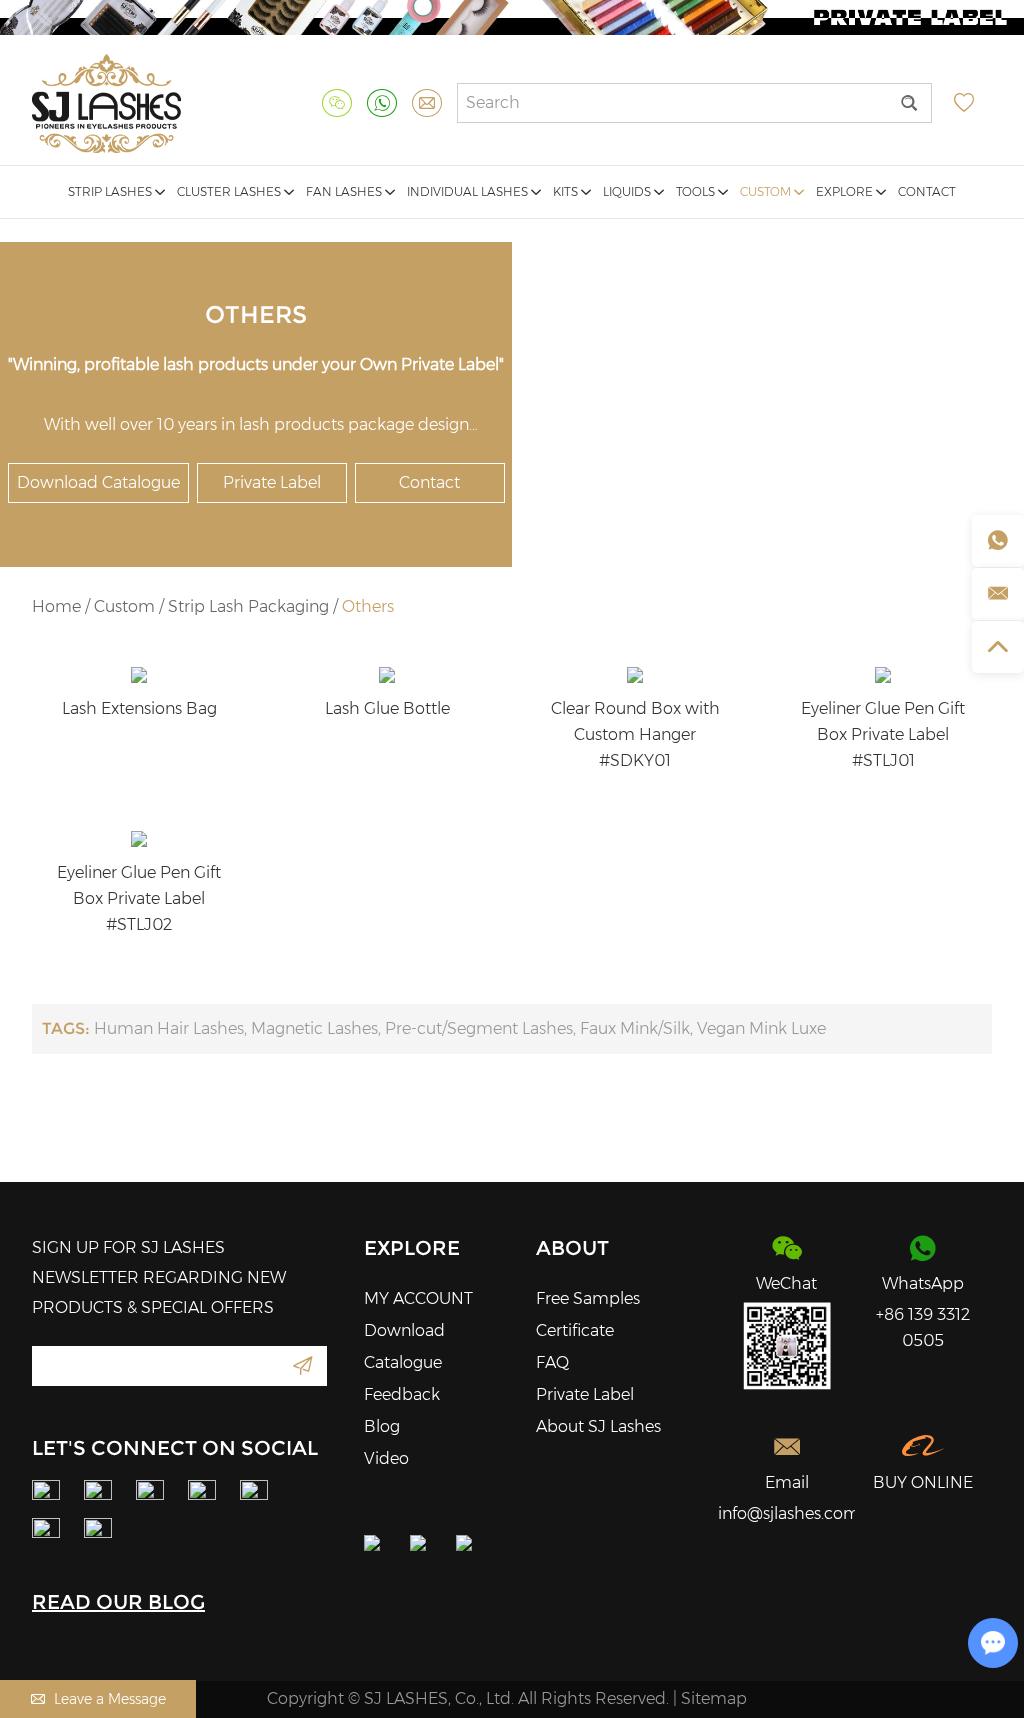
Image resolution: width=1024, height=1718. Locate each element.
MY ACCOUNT (418, 1298)
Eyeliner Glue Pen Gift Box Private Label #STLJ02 (139, 898)
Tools (697, 191)
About (572, 1248)
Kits (567, 191)
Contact (927, 191)
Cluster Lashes (230, 191)
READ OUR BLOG (118, 1602)
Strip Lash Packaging (248, 606)
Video (386, 1458)
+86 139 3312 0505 (923, 1327)
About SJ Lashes (598, 1426)
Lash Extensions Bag (139, 708)
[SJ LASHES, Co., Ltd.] (106, 103)
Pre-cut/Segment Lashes (479, 1028)
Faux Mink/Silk (635, 1028)
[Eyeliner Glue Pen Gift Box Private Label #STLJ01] (883, 675)
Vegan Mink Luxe (761, 1028)
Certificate (575, 1330)
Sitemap (714, 1698)
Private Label (272, 482)
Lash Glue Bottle (387, 708)
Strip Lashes (111, 191)
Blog (382, 1426)
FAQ (552, 1362)
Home (56, 606)
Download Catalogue (98, 482)
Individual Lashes (469, 191)
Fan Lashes (345, 191)
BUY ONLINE (923, 1482)
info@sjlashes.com (786, 1513)
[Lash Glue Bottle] (387, 675)
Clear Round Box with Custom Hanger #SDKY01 (635, 734)
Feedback (402, 1394)
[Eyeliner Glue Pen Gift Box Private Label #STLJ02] (139, 839)
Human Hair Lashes (169, 1028)
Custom (767, 191)
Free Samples (588, 1298)
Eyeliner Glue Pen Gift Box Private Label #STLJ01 (883, 734)
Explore (846, 191)
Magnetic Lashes (314, 1028)
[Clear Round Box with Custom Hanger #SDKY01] (635, 675)
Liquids (628, 191)
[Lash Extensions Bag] (139, 675)
